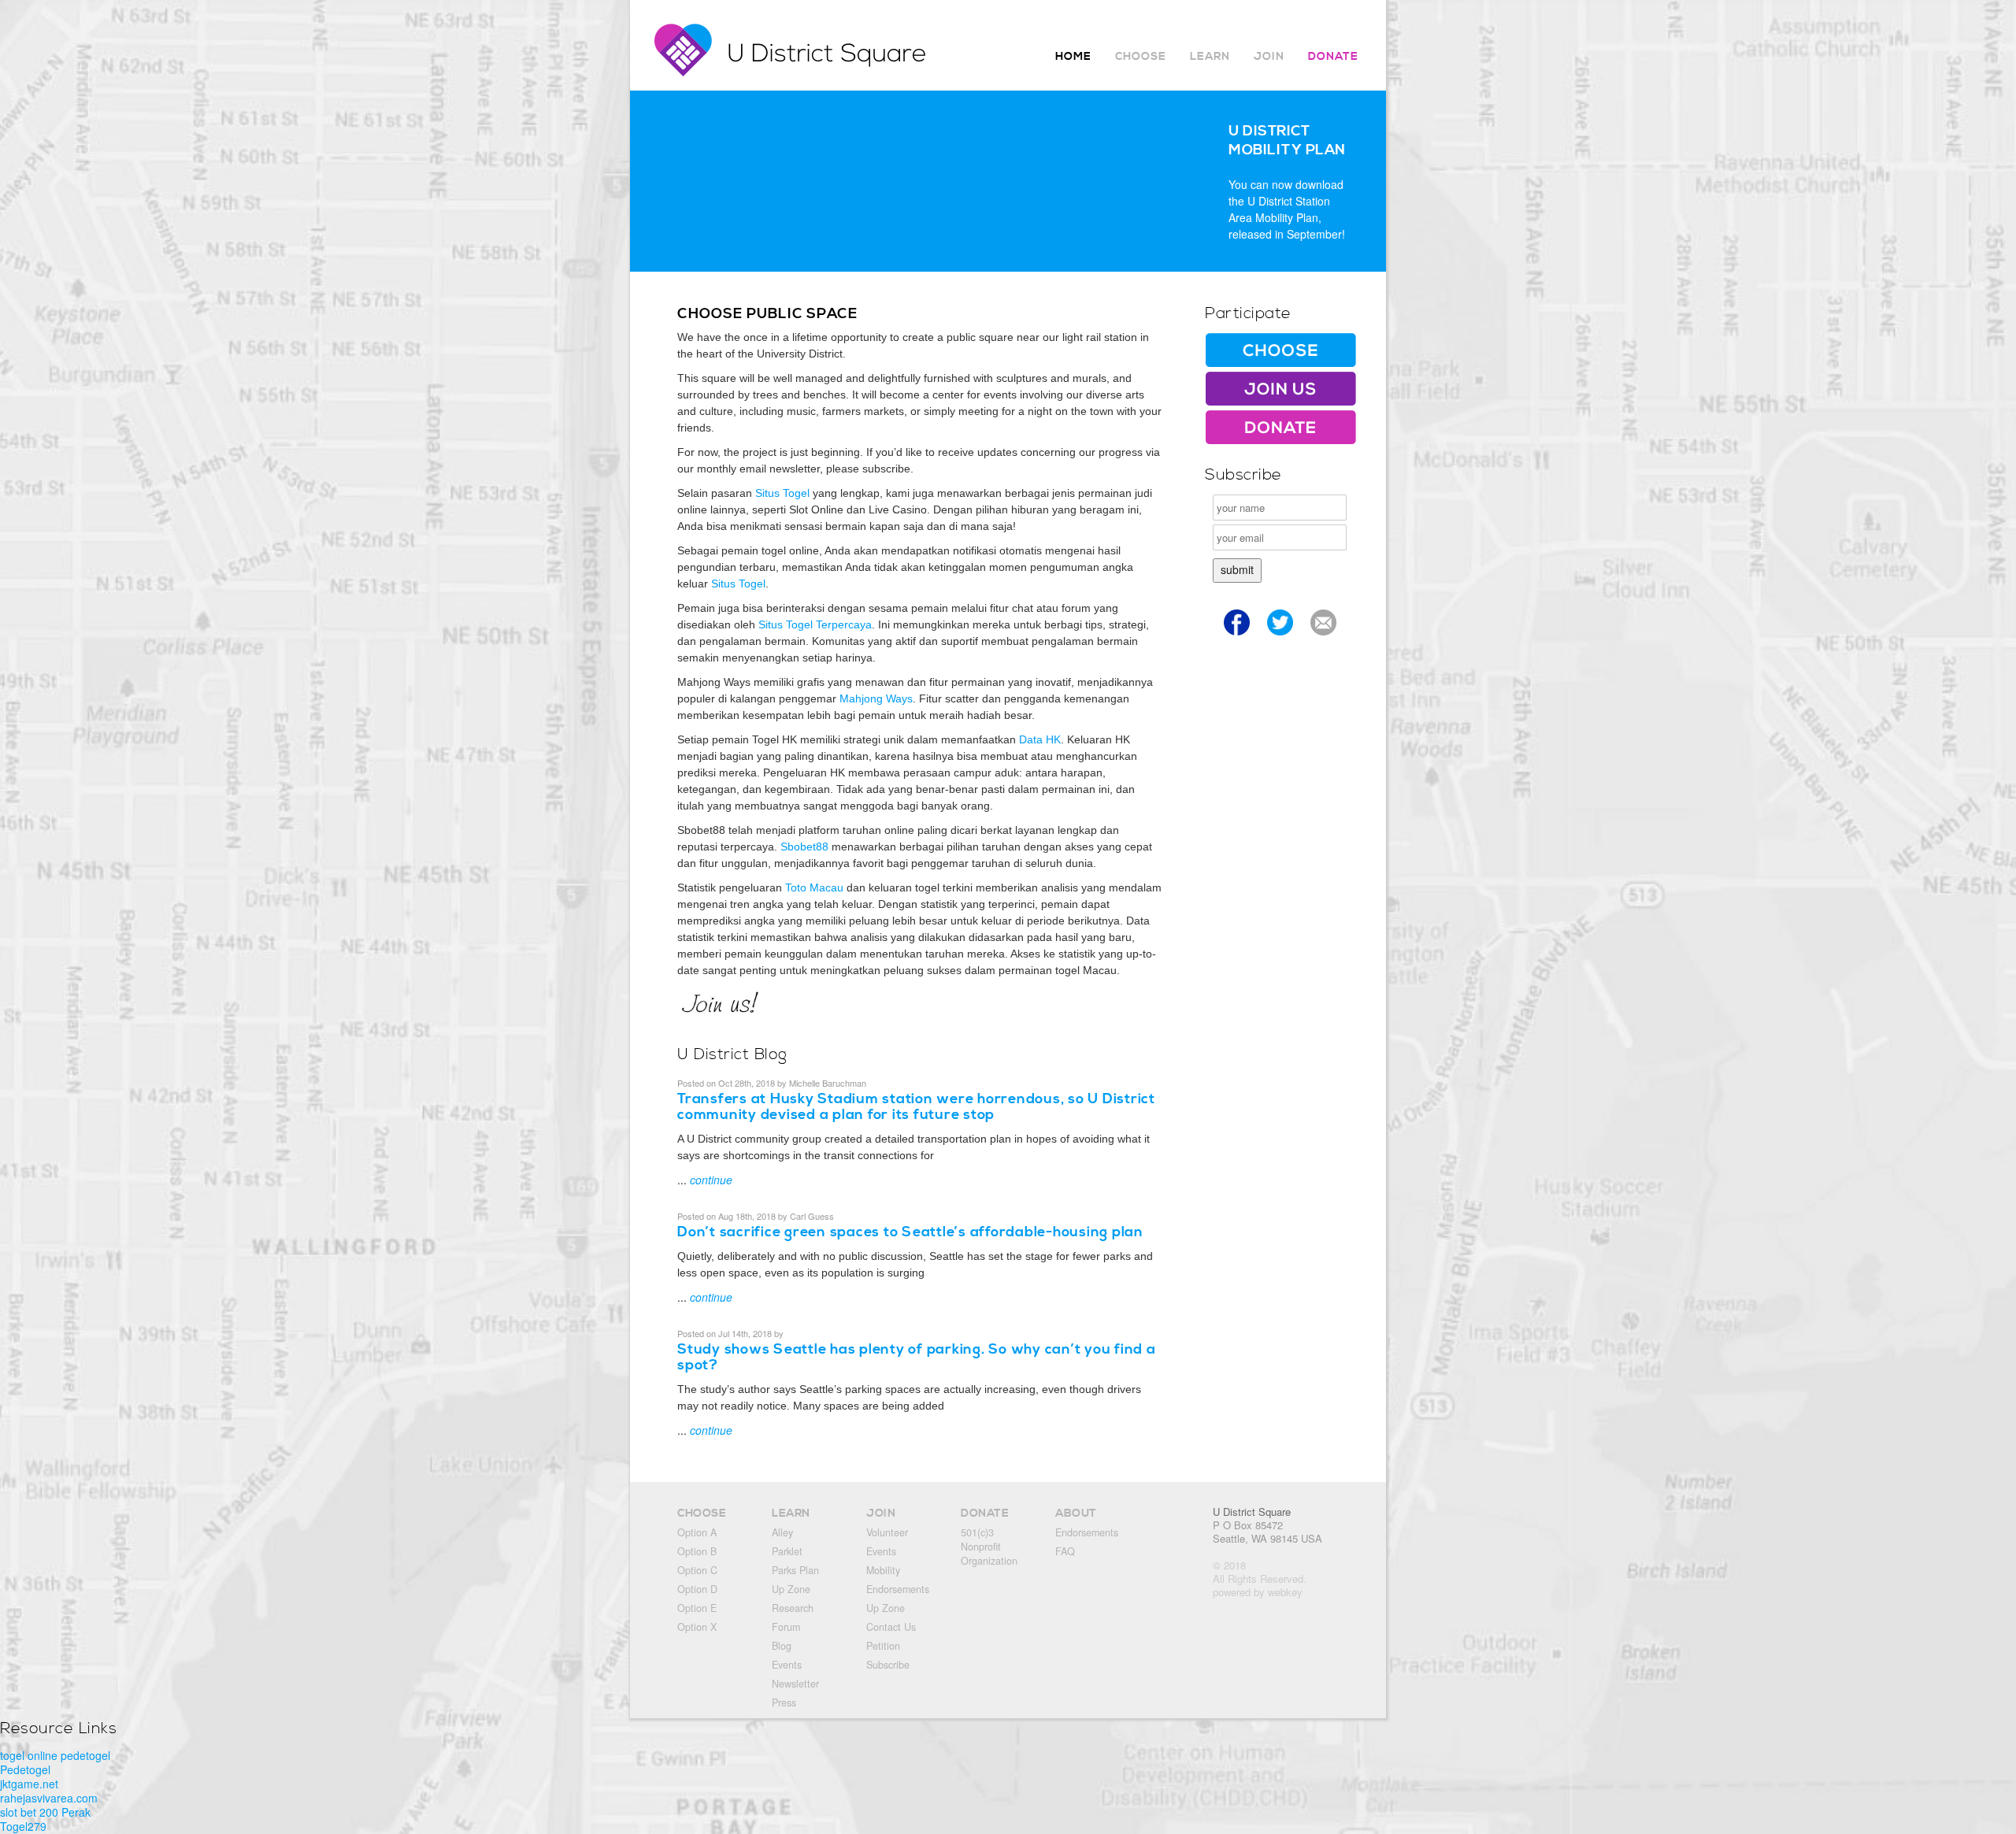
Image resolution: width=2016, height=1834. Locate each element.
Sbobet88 (804, 847)
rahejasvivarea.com (49, 1798)
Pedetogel (25, 1769)
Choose (1141, 57)
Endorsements (898, 1589)
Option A (697, 1532)
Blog (782, 1646)
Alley (782, 1532)
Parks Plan (795, 1570)
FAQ (1065, 1551)
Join (1269, 57)
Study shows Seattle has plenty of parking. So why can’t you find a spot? (917, 1357)
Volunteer (887, 1532)
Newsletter (795, 1684)
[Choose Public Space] (1280, 363)
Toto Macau (814, 887)
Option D (697, 1589)
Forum (786, 1627)
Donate (1333, 57)
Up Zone (791, 1589)
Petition (883, 1646)
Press (784, 1702)
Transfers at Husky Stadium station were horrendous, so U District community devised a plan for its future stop (916, 1107)
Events (787, 1665)
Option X (697, 1627)
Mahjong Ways (876, 698)
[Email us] (1323, 638)
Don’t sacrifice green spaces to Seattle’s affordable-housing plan (910, 1232)
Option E (697, 1608)
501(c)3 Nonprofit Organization (989, 1547)
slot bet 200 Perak (45, 1812)
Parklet (787, 1551)
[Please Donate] (1280, 440)
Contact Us (891, 1627)
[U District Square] (797, 72)
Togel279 (23, 1826)
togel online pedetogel (55, 1755)
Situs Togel (782, 493)
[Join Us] (1280, 402)
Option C (697, 1570)
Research (793, 1608)
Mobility (883, 1570)
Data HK (1040, 739)
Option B (697, 1551)
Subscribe (888, 1665)
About (1076, 1514)
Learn (1210, 57)
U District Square (1252, 1512)
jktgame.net (29, 1784)
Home (1073, 57)
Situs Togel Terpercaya (815, 624)
